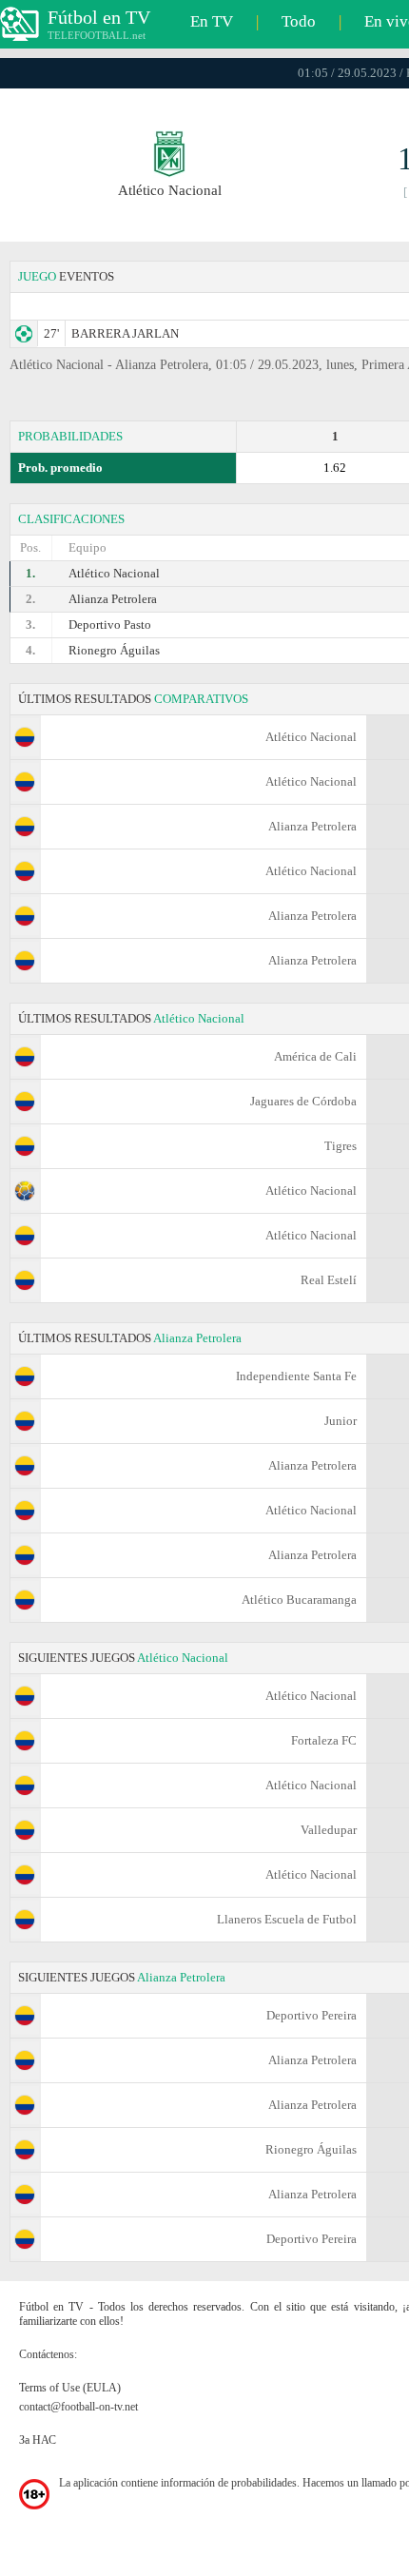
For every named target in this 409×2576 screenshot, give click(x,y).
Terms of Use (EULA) (70, 2388)
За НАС (38, 2440)
